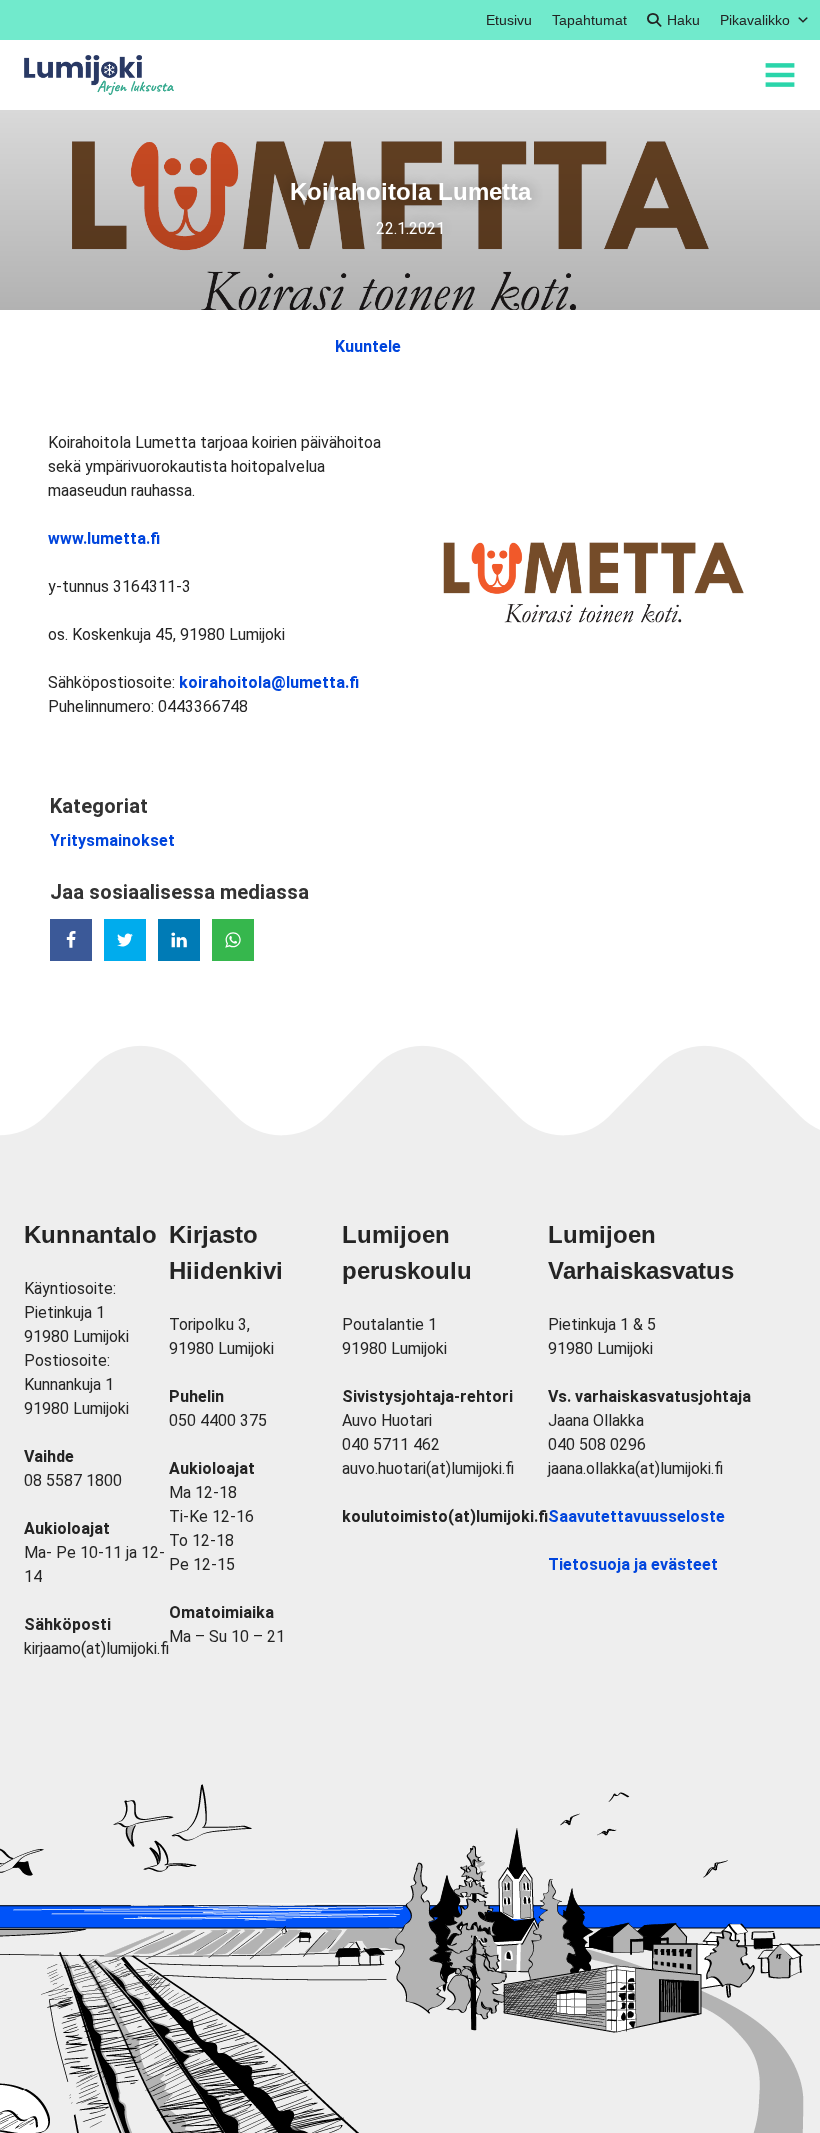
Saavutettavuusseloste (636, 1516)
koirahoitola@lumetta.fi (269, 682)
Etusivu (509, 20)
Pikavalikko (755, 20)
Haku (683, 20)
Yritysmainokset (112, 840)
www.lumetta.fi (104, 538)
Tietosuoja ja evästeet (633, 1564)
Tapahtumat (589, 20)
